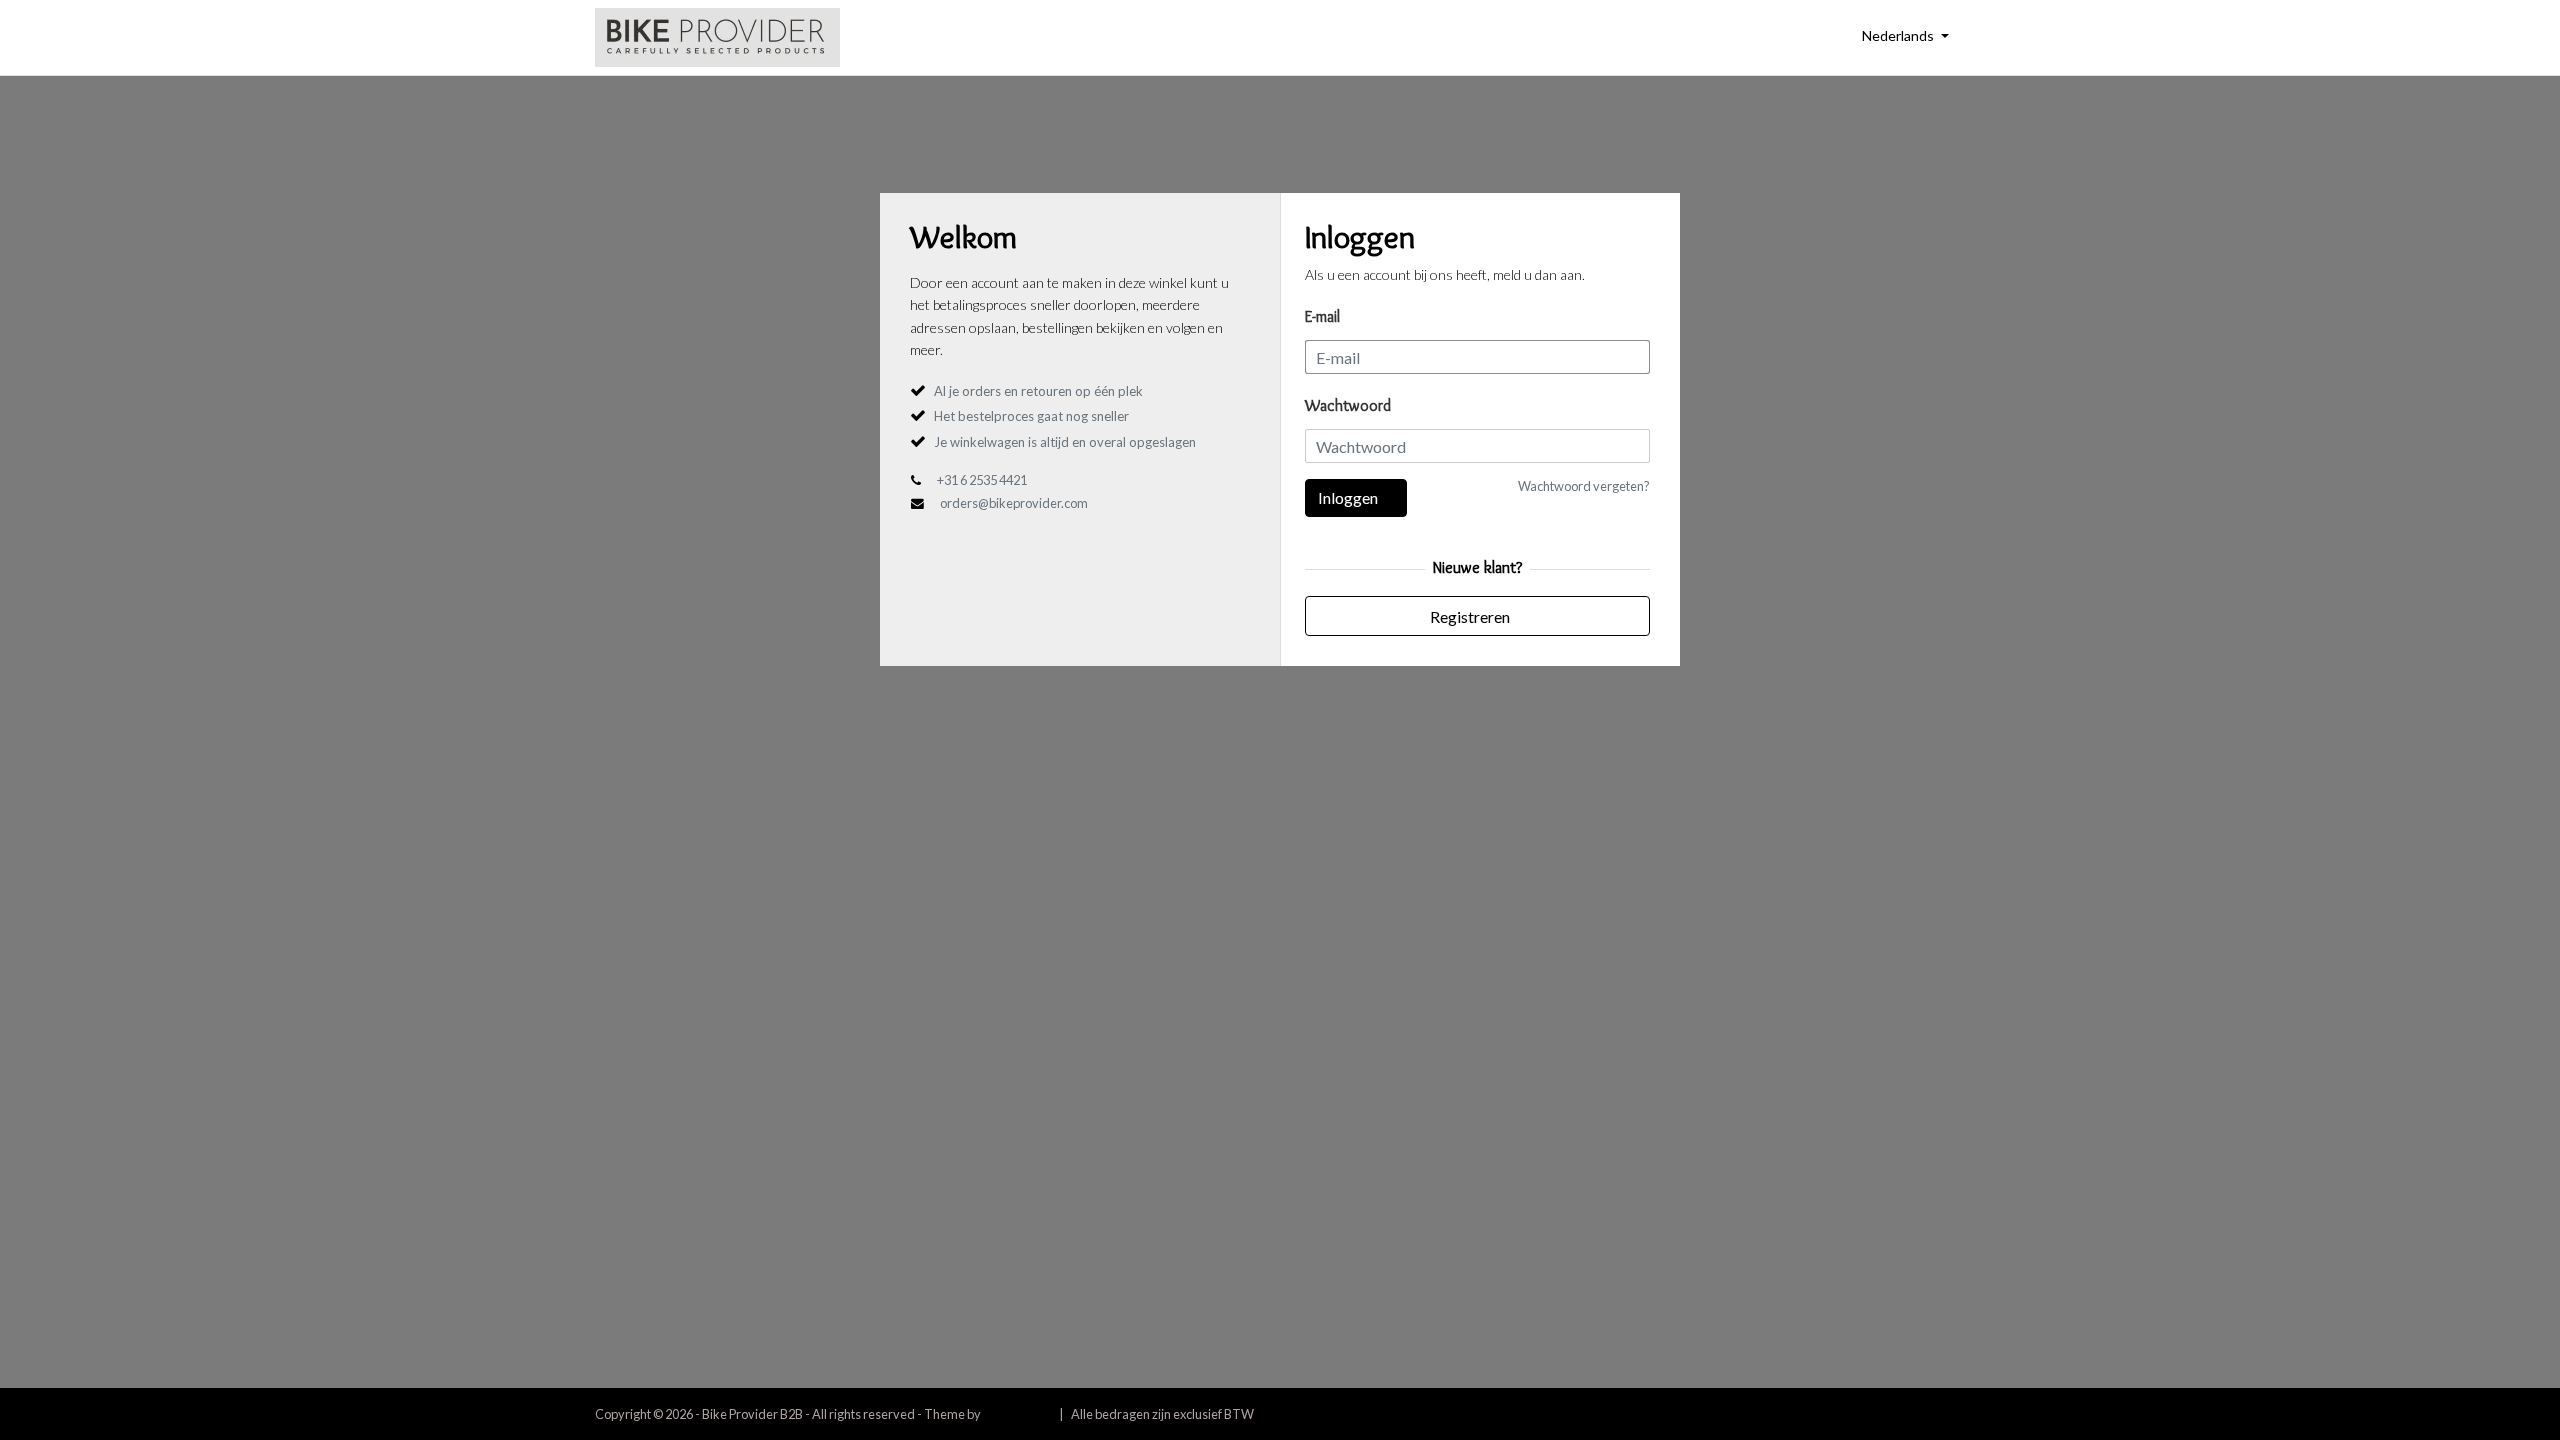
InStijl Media (1017, 1414)
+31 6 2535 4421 (982, 480)
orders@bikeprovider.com (1014, 503)
